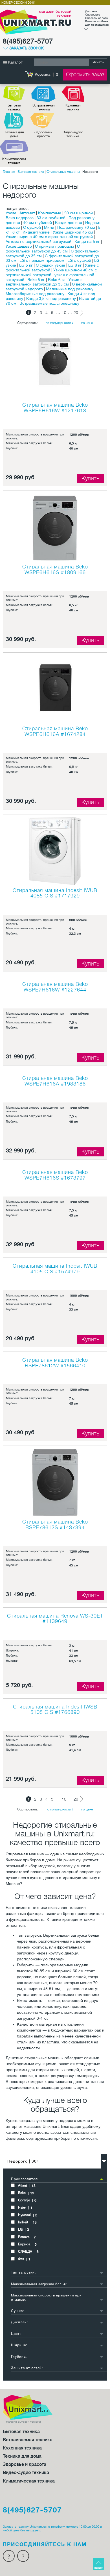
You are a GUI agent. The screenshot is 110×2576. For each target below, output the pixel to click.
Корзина (43, 74)
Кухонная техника (73, 107)
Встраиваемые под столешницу (49, 303)
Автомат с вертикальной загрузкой (38, 241)
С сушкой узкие (50, 265)
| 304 (23, 2161)
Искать (98, 62)
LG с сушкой (79, 260)
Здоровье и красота (43, 134)
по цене (87, 323)
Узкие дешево (19, 246)
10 (64, 313)
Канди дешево (69, 223)
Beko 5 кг (36, 280)
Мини (49, 227)
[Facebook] (9, 2556)
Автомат (27, 213)
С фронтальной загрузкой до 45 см (43, 249)
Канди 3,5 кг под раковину (51, 298)
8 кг (16, 232)
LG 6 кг (75, 265)
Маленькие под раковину (70, 289)
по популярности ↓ (60, 323)
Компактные (50, 213)
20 (76, 313)
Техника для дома (14, 134)
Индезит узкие (36, 232)
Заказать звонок (27, 48)
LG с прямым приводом (42, 260)
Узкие (11, 213)
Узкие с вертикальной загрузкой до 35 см (44, 282)
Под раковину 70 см (76, 227)
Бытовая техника (14, 107)
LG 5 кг (26, 265)
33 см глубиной (51, 218)
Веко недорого (20, 218)
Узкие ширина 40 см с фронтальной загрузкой (49, 237)
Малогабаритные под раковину (35, 294)
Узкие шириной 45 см (73, 232)
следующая (82, 313)
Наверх (99, 2568)
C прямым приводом (54, 246)
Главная (9, 172)
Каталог (15, 62)
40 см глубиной (38, 223)
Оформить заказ (85, 75)
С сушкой (32, 227)
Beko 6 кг (57, 280)
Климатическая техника (14, 161)
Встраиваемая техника (43, 107)
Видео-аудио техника (73, 134)
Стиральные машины (63, 172)
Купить (90, 479)
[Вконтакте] (23, 2556)
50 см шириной (79, 213)
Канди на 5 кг (87, 241)
